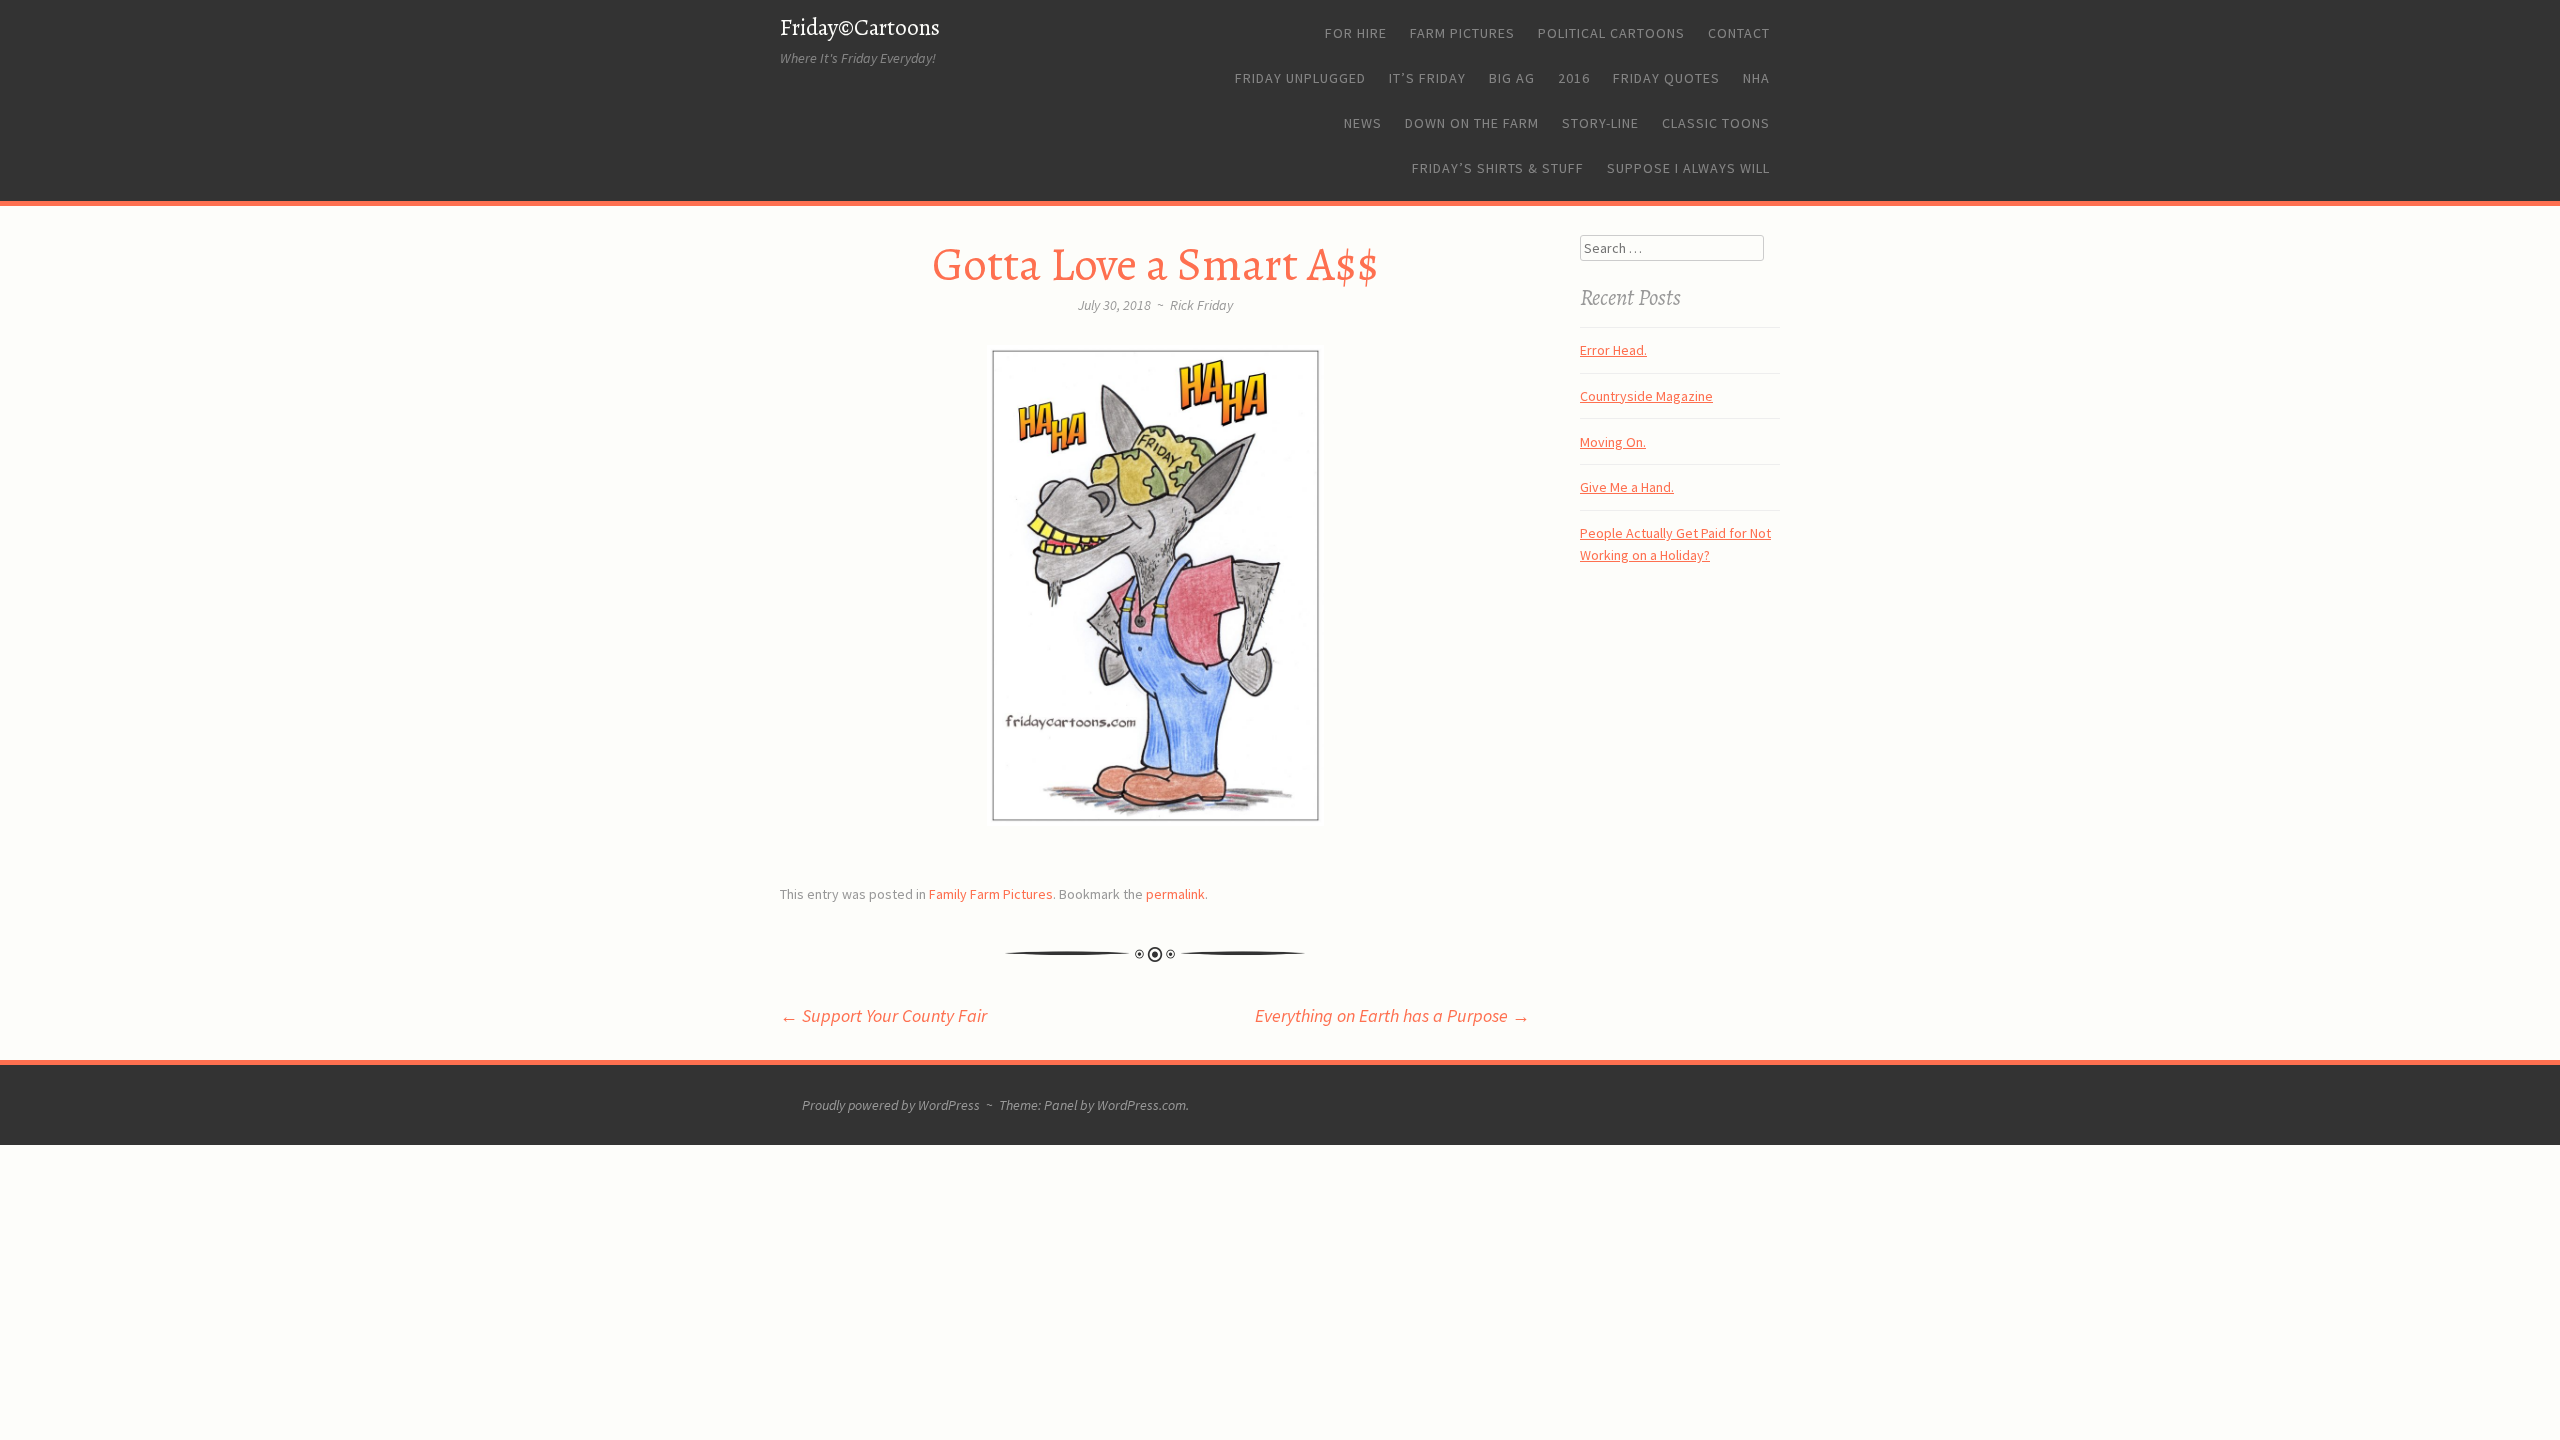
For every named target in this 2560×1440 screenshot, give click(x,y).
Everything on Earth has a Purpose (1392, 1015)
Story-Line (1600, 123)
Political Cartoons (1611, 33)
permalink (1175, 894)
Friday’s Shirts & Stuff (1498, 168)
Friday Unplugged (1300, 78)
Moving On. (1613, 442)
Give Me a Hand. (1627, 487)
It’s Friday (1427, 78)
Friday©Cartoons (860, 27)
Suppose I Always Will (1688, 168)
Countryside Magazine (1646, 396)
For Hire (1356, 33)
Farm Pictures (1462, 33)
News (1363, 123)
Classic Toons (1716, 123)
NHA (1756, 78)
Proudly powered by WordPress (891, 1105)
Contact (1739, 33)
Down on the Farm (1472, 123)
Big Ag (1512, 78)
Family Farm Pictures (991, 894)
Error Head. (1613, 350)
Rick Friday (1201, 305)
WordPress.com (1141, 1105)
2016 (1574, 78)
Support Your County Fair (883, 1015)
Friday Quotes (1666, 78)
